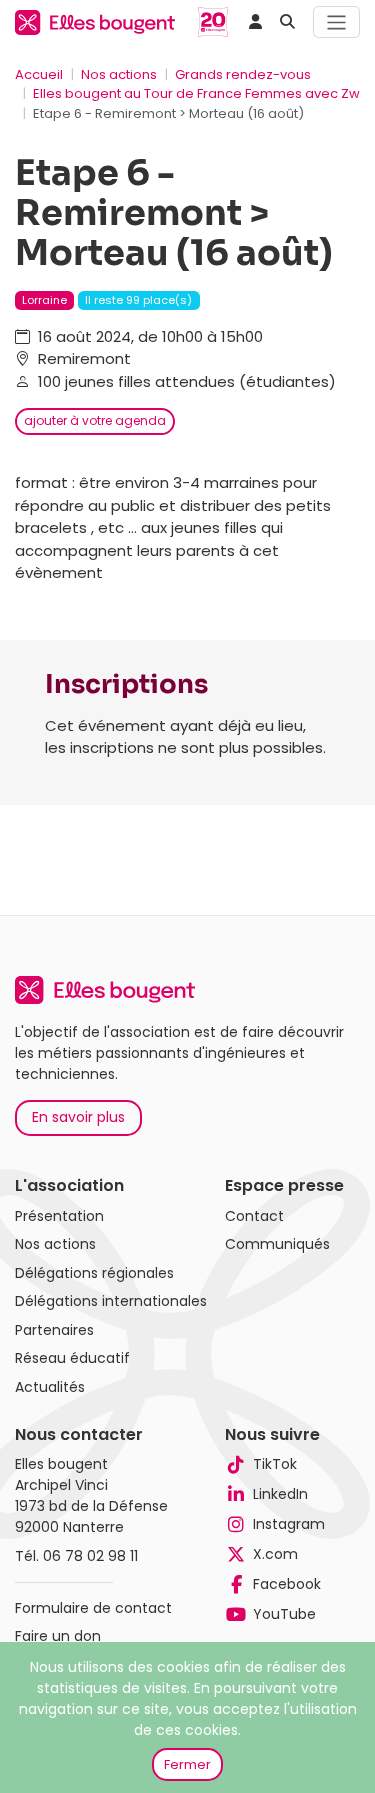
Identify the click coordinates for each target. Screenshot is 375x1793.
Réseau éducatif (72, 1358)
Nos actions (119, 74)
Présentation (59, 1216)
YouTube (284, 1614)
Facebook (287, 1584)
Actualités (50, 1387)
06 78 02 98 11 (90, 1556)
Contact (254, 1216)
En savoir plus (78, 1117)
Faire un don (58, 1636)
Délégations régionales (94, 1273)
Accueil (39, 74)
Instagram (289, 1524)
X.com (275, 1554)
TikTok (275, 1464)
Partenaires (54, 1330)
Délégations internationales (111, 1301)
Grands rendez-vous (243, 74)
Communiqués (277, 1244)
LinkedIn (280, 1494)
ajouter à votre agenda (95, 420)
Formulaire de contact (93, 1608)
